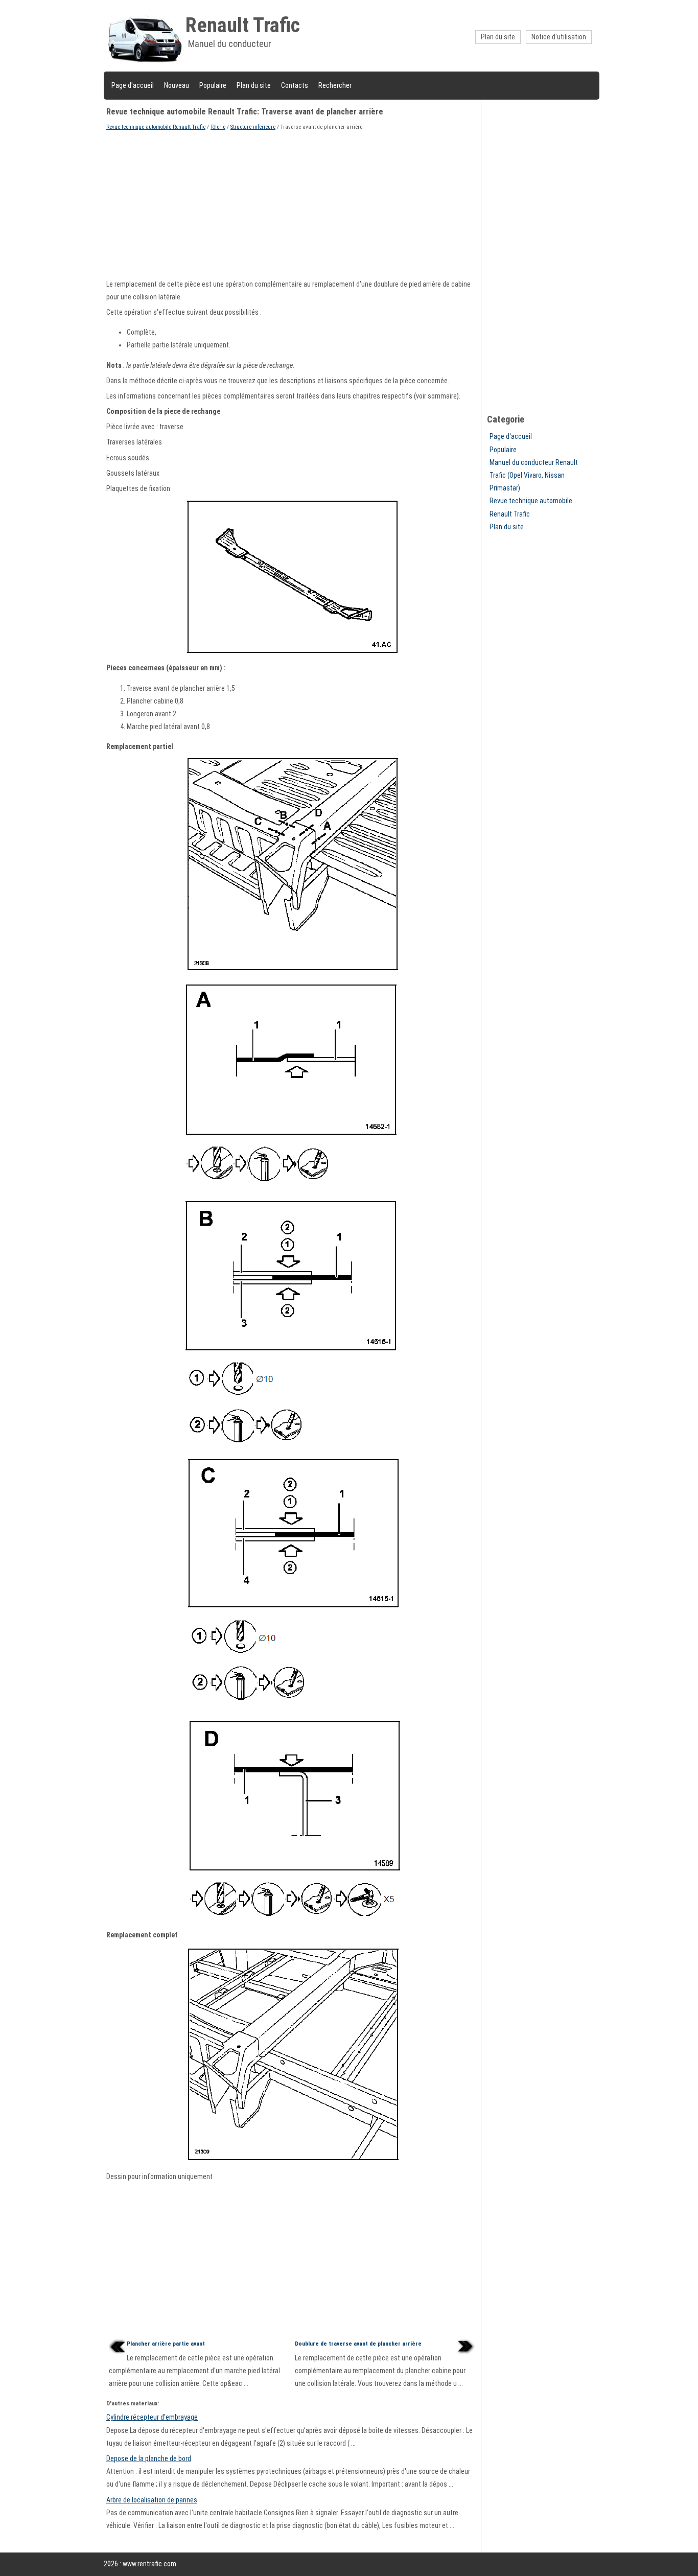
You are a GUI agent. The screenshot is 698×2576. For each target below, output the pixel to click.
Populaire (213, 85)
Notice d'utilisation (559, 37)
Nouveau (177, 85)
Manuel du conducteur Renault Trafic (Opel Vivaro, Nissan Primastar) (534, 475)
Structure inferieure (253, 127)
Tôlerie (218, 127)
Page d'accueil (133, 85)
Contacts (295, 85)
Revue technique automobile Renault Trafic (156, 127)
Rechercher (335, 85)
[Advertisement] (292, 204)
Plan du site (498, 37)
